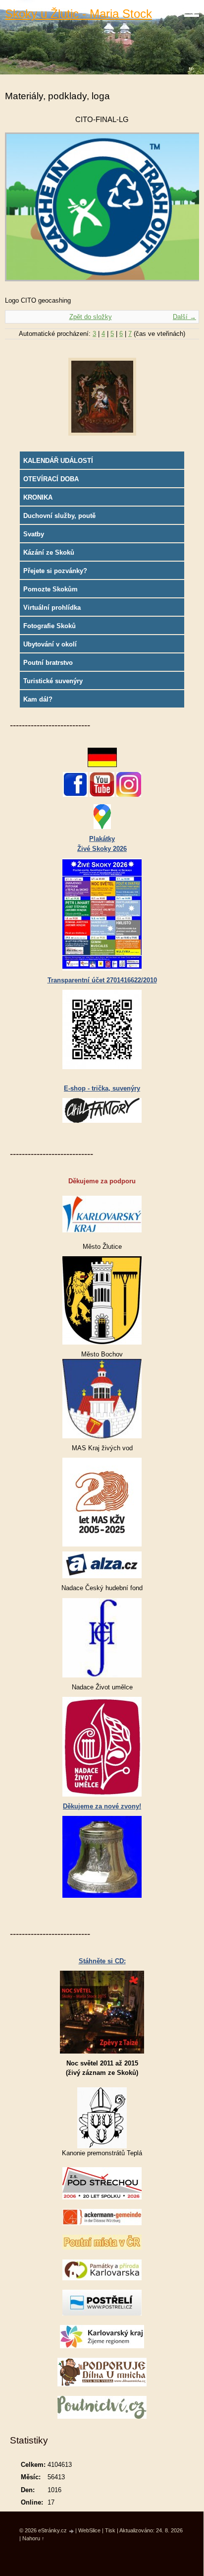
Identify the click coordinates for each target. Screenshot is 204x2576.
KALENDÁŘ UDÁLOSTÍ (58, 461)
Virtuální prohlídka (52, 608)
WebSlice (89, 2530)
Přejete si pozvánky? (55, 571)
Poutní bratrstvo (48, 663)
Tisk (110, 2530)
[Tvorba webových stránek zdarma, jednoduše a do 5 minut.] (72, 2531)
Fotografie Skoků (50, 626)
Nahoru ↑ (33, 2538)
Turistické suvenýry (53, 681)
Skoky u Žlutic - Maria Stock (78, 14)
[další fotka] (183, 212)
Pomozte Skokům (51, 589)
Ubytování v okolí (50, 644)
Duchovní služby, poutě (59, 516)
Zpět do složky (91, 317)
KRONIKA (38, 497)
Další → (184, 317)
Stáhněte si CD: (102, 1961)
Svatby (34, 534)
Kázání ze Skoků (49, 552)
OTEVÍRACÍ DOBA (51, 479)
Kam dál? (38, 699)
